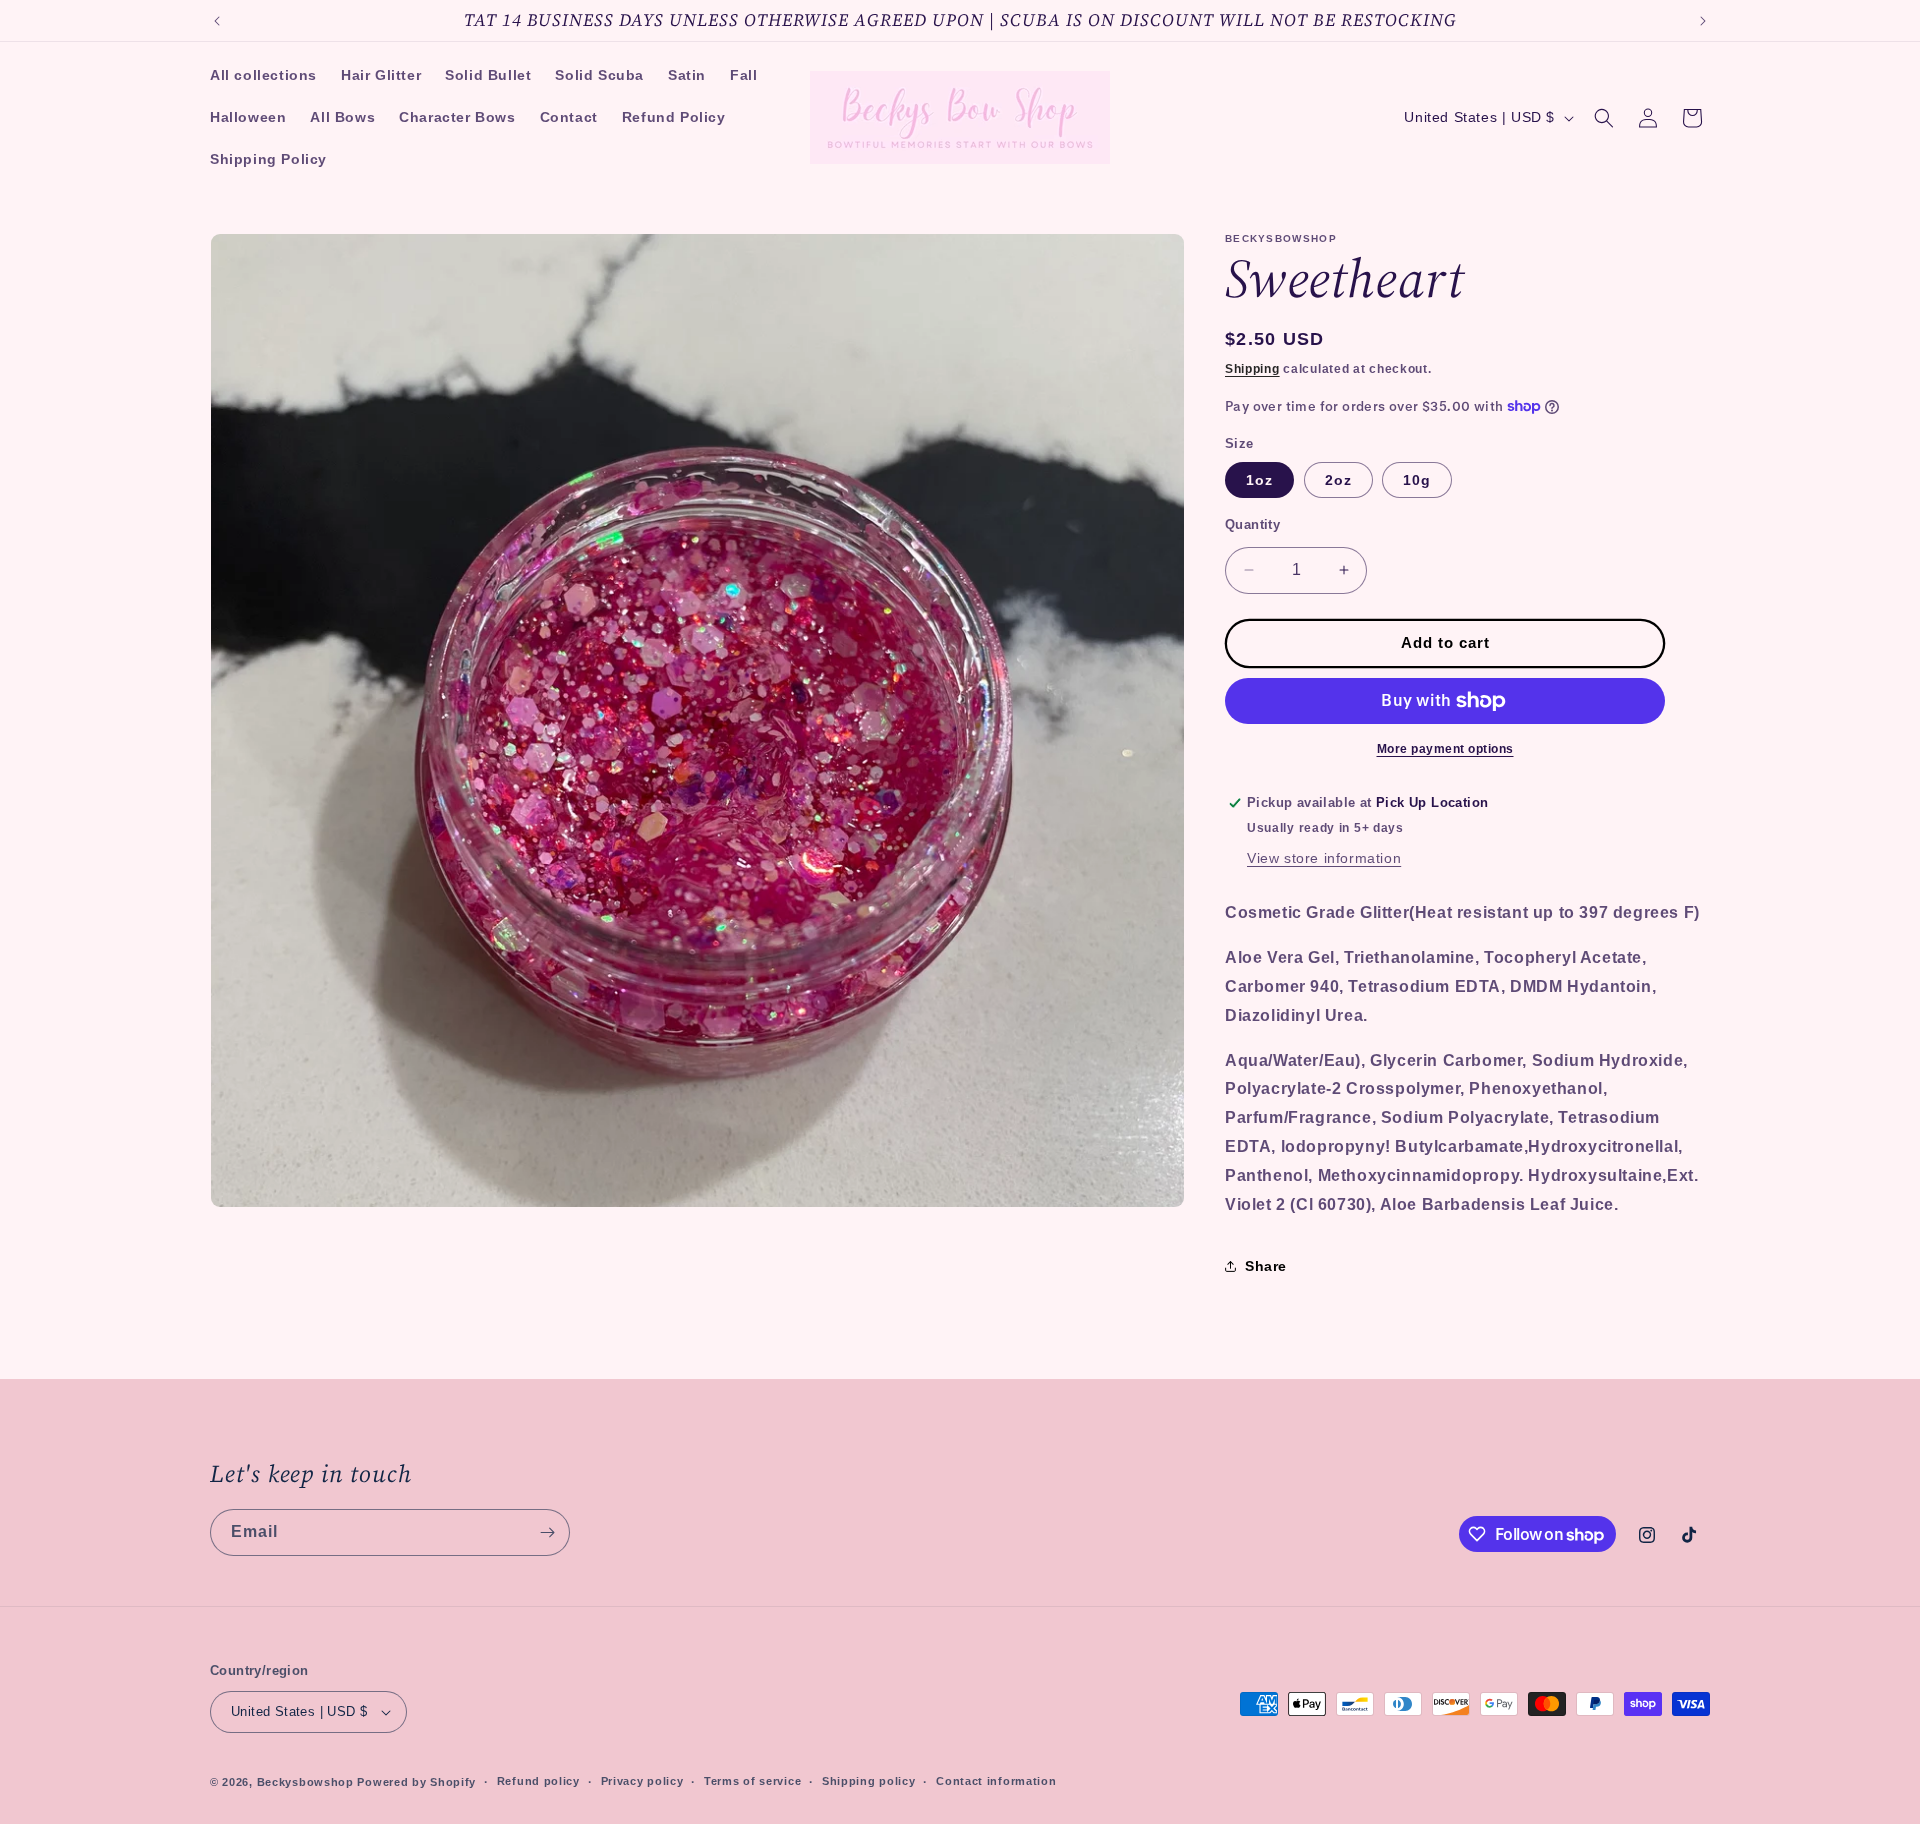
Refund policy (538, 1781)
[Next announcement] (1703, 21)
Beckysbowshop (305, 1782)
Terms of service (752, 1781)
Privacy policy (642, 1781)
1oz (1259, 480)
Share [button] (1266, 1266)
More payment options (1445, 749)
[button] (1604, 118)
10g (1417, 480)
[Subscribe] (547, 1532)
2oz (1338, 480)
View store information (1324, 858)
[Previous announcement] (217, 21)
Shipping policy (869, 1781)
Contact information (996, 1781)
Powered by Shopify (416, 1782)
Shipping (1252, 369)
